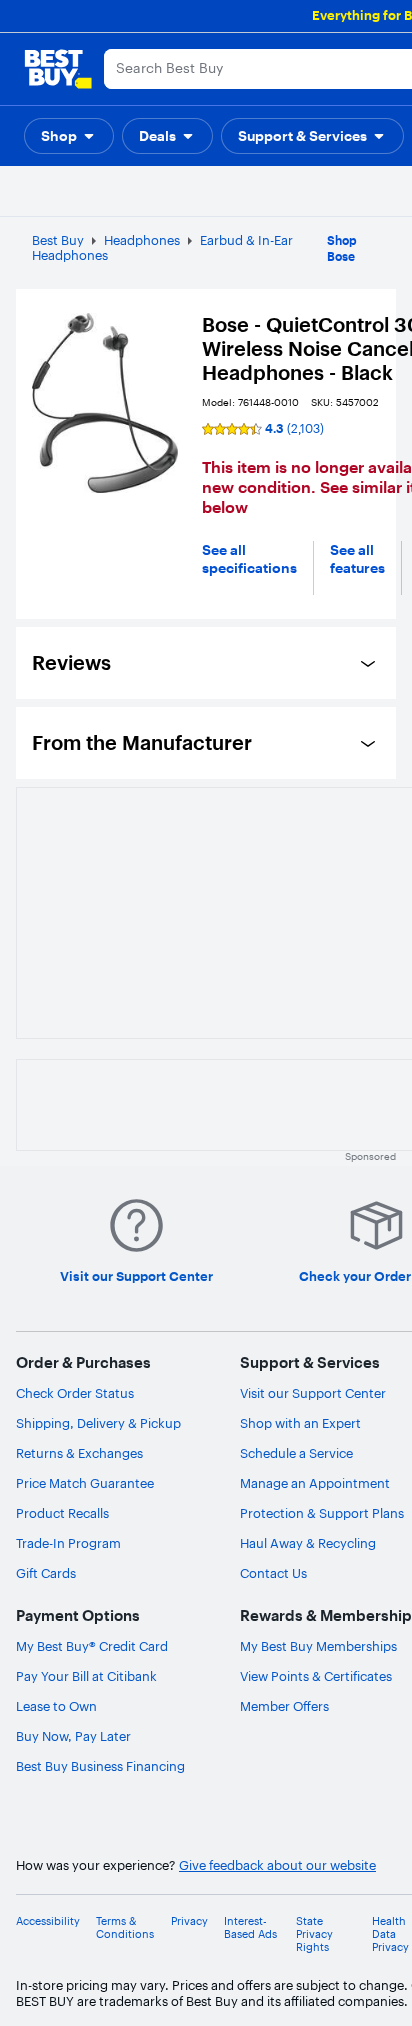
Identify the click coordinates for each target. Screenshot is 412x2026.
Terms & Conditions (125, 1928)
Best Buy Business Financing (100, 1766)
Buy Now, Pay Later (73, 1736)
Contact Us (273, 1573)
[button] (69, 136)
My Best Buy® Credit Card (92, 1646)
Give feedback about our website (277, 1865)
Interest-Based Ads (250, 1928)
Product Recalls (62, 1513)
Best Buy (58, 240)
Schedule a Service (296, 1453)
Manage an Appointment (315, 1483)
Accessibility (48, 1921)
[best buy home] (58, 69)
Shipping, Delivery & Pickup (98, 1423)
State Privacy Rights (314, 1934)
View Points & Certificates (316, 1676)
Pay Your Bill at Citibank (86, 1676)
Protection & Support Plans (322, 1513)
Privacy (189, 1921)
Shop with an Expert (300, 1423)
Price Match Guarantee (85, 1483)
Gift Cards (46, 1573)
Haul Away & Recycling (308, 1543)
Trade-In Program (68, 1543)
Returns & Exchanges (79, 1453)
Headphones (142, 240)
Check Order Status (75, 1393)
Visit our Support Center (313, 1393)
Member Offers (284, 1706)
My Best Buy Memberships (318, 1646)
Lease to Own (56, 1706)
